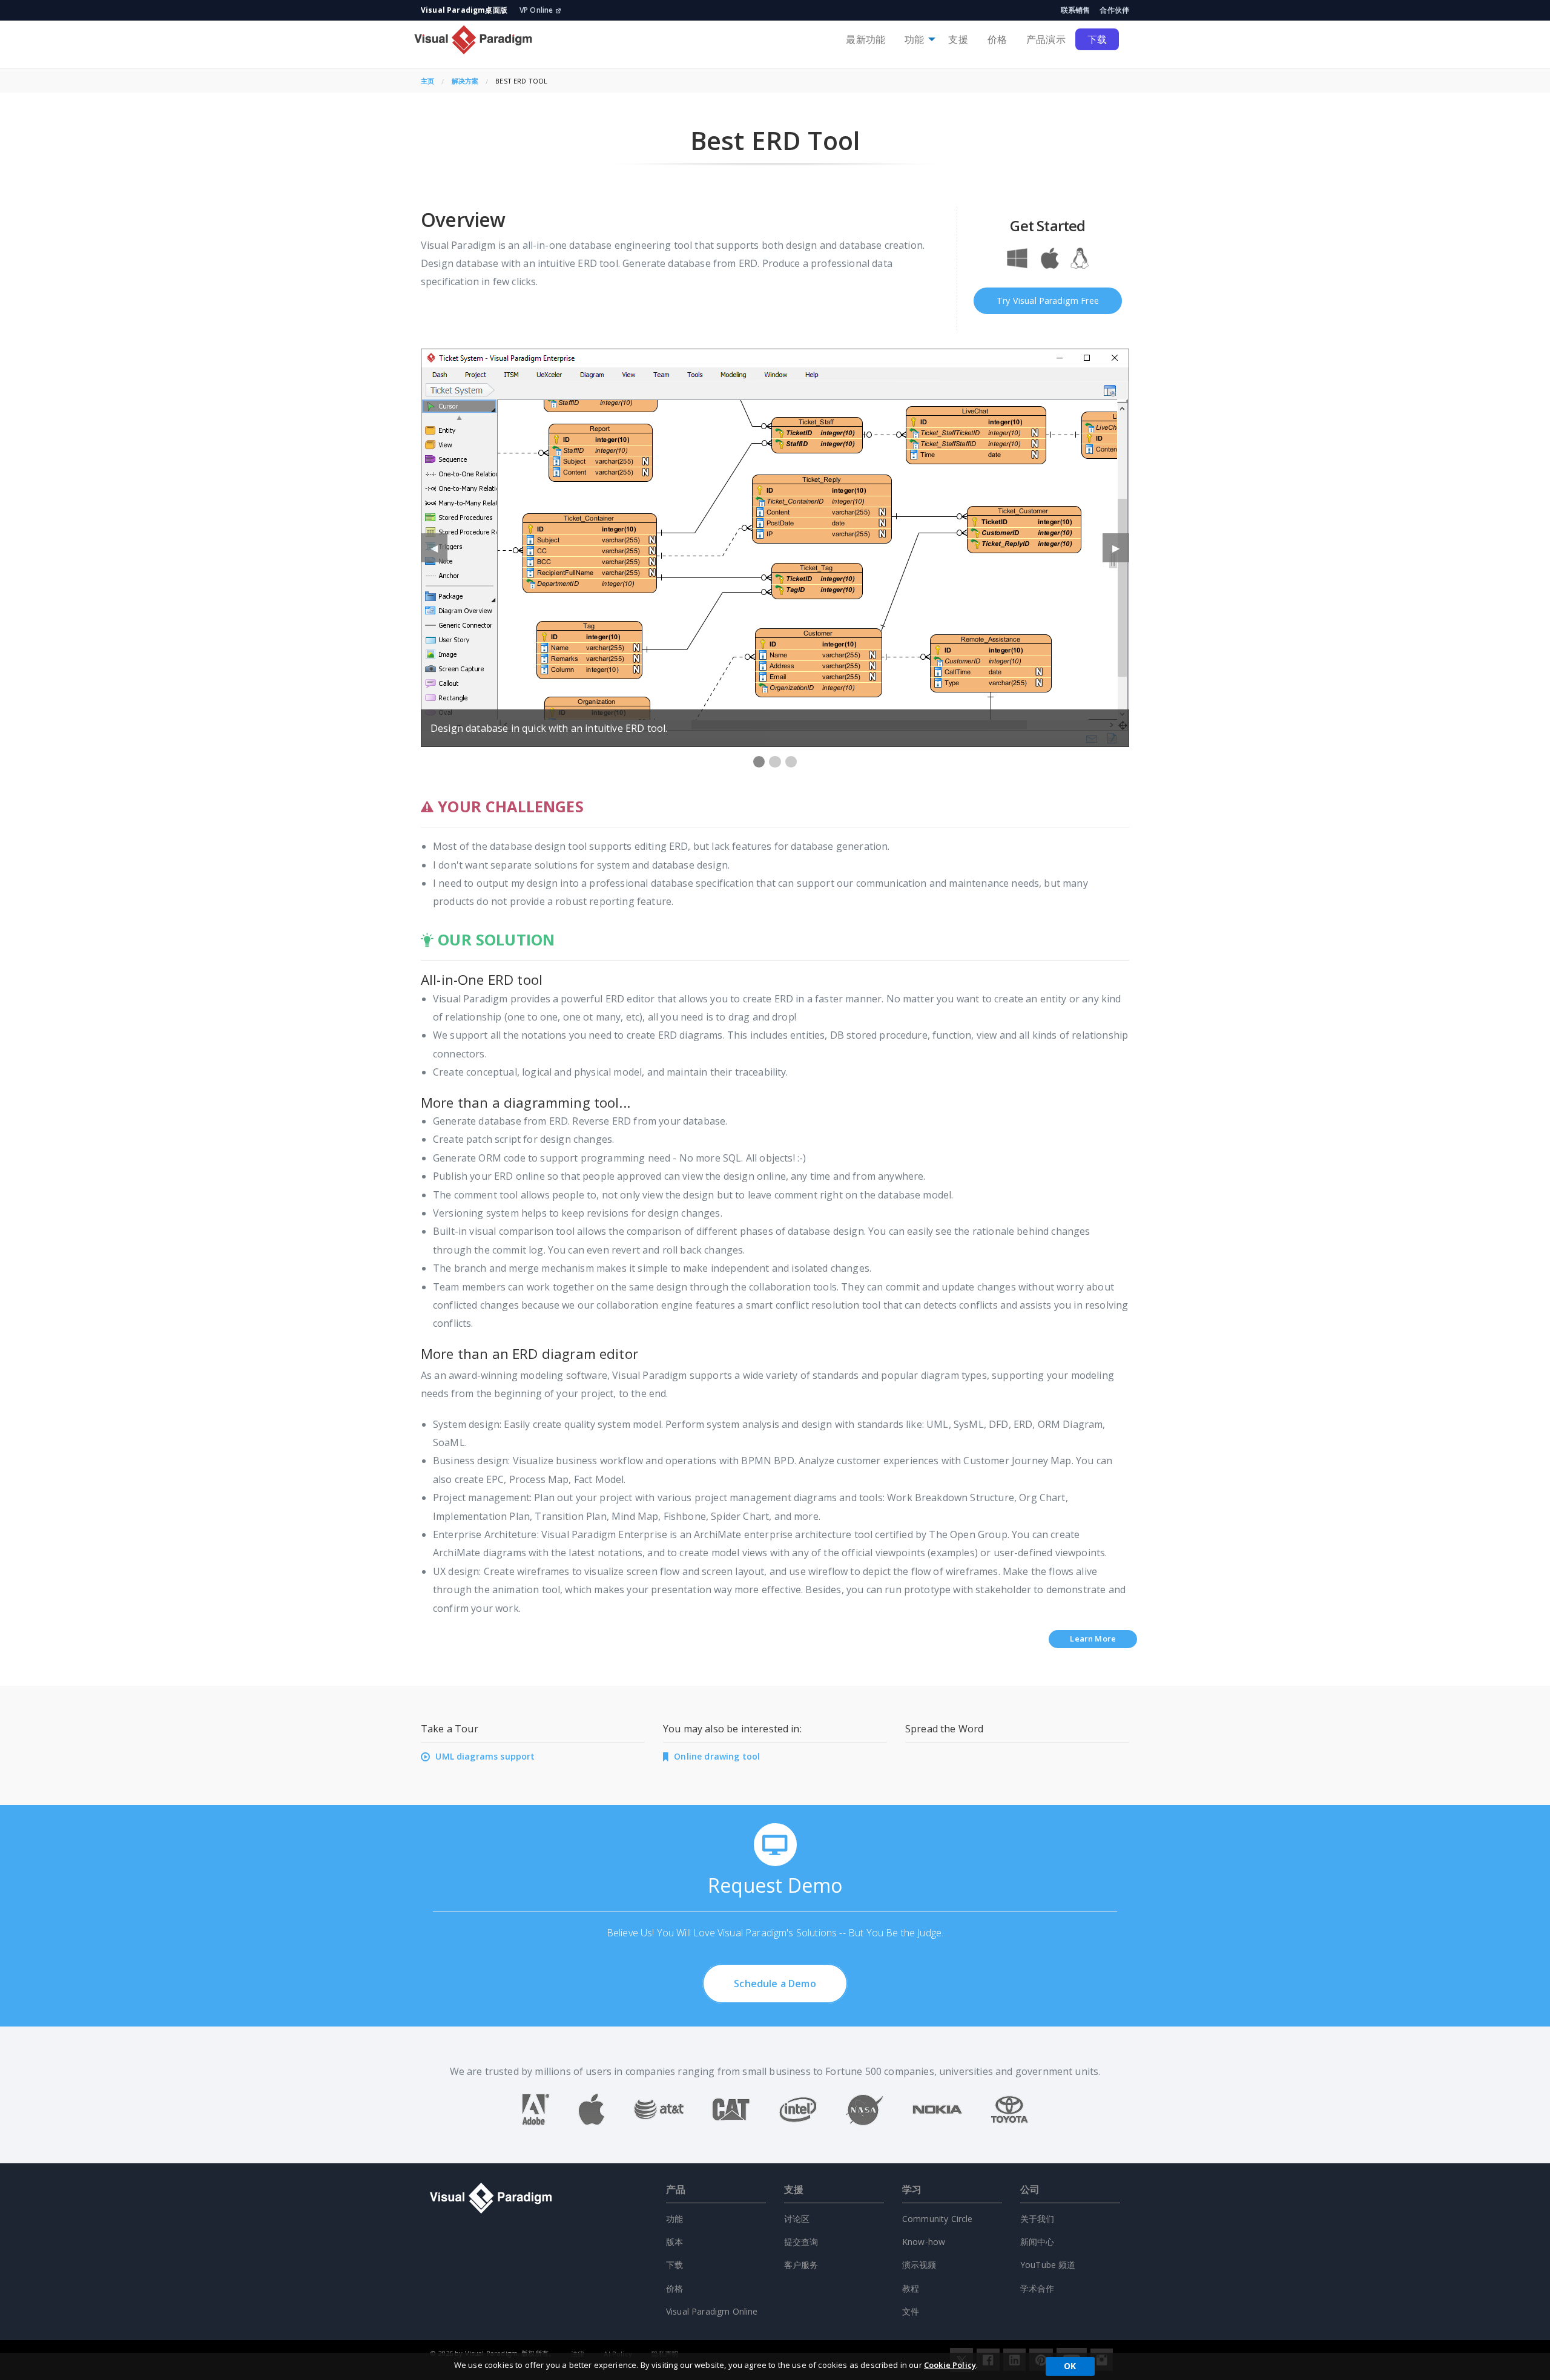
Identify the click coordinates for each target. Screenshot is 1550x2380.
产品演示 (1046, 39)
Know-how (924, 2242)
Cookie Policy (950, 2365)
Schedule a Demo (775, 1984)
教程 (911, 2288)
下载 (1097, 39)
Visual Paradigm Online (712, 2311)
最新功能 (866, 39)
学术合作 (1037, 2288)
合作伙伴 (1114, 10)
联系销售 (1076, 10)
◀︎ (439, 552)
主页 (427, 81)
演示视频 (919, 2265)
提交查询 (801, 2242)
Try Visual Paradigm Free (1048, 301)
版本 (674, 2242)
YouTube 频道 (1048, 2265)
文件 (911, 2311)
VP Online (536, 10)
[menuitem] (866, 39)
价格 (997, 39)
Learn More (1093, 1639)
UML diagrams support (485, 1756)
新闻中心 (1037, 2242)
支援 (958, 39)
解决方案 (465, 81)
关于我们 (1037, 2219)
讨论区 (797, 2219)
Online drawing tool (717, 1756)
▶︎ (1121, 552)
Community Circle (938, 2219)
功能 (914, 39)
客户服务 (801, 2265)
